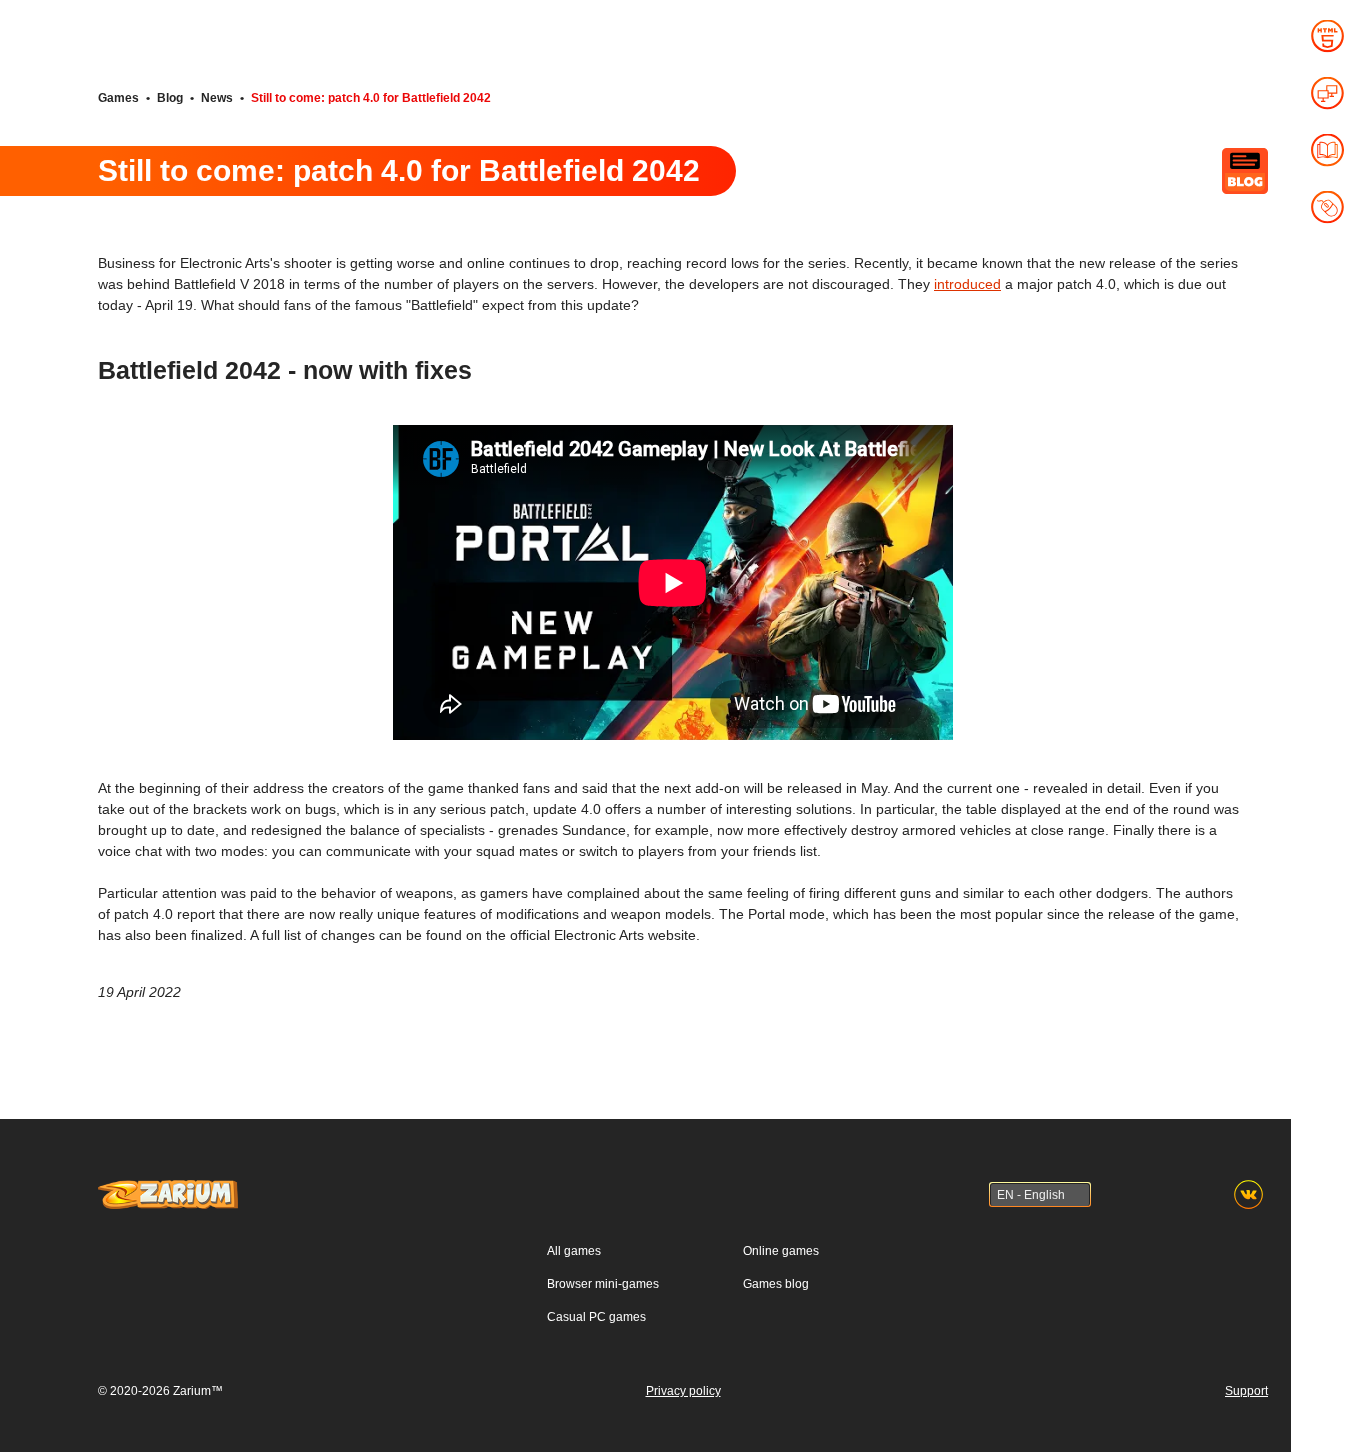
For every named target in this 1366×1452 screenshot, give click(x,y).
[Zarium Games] (168, 1189)
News (217, 98)
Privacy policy (683, 1391)
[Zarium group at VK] (1248, 1194)
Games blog (776, 1284)
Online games (781, 1251)
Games (118, 98)
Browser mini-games (603, 1284)
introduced (967, 284)
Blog (170, 98)
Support (1246, 1391)
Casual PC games (596, 1317)
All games (574, 1251)
